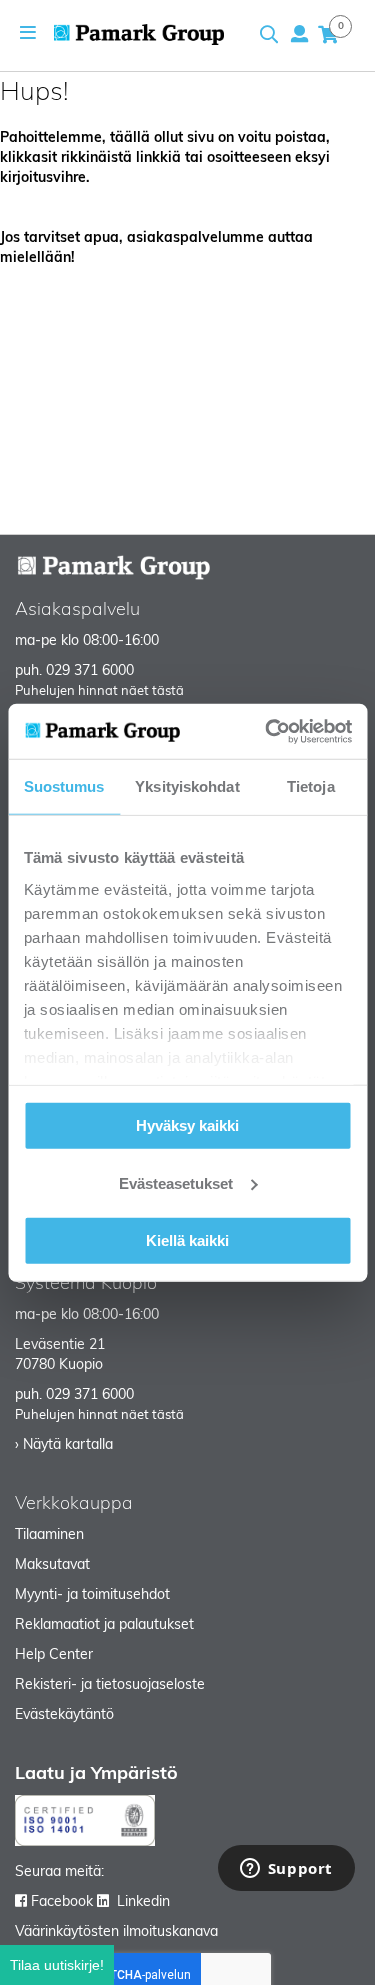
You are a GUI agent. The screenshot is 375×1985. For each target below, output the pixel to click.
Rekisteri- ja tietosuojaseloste (110, 1685)
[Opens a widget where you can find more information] (286, 1870)
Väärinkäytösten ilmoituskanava (116, 1932)
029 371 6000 (90, 671)
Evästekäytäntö (64, 1715)
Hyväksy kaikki (187, 1125)
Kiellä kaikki (187, 1240)
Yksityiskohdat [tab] (187, 786)
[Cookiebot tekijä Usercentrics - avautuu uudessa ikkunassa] (267, 731)
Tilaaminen (49, 1535)
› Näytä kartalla (64, 1445)
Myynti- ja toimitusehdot (92, 1595)
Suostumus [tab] (64, 786)
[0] (328, 34)
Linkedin (143, 1902)
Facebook (62, 1902)
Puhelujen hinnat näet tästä (99, 691)
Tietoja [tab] (311, 786)
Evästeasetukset (176, 1182)
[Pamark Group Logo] (139, 34)
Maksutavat (52, 1565)
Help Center (54, 1655)
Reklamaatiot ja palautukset (104, 1625)
